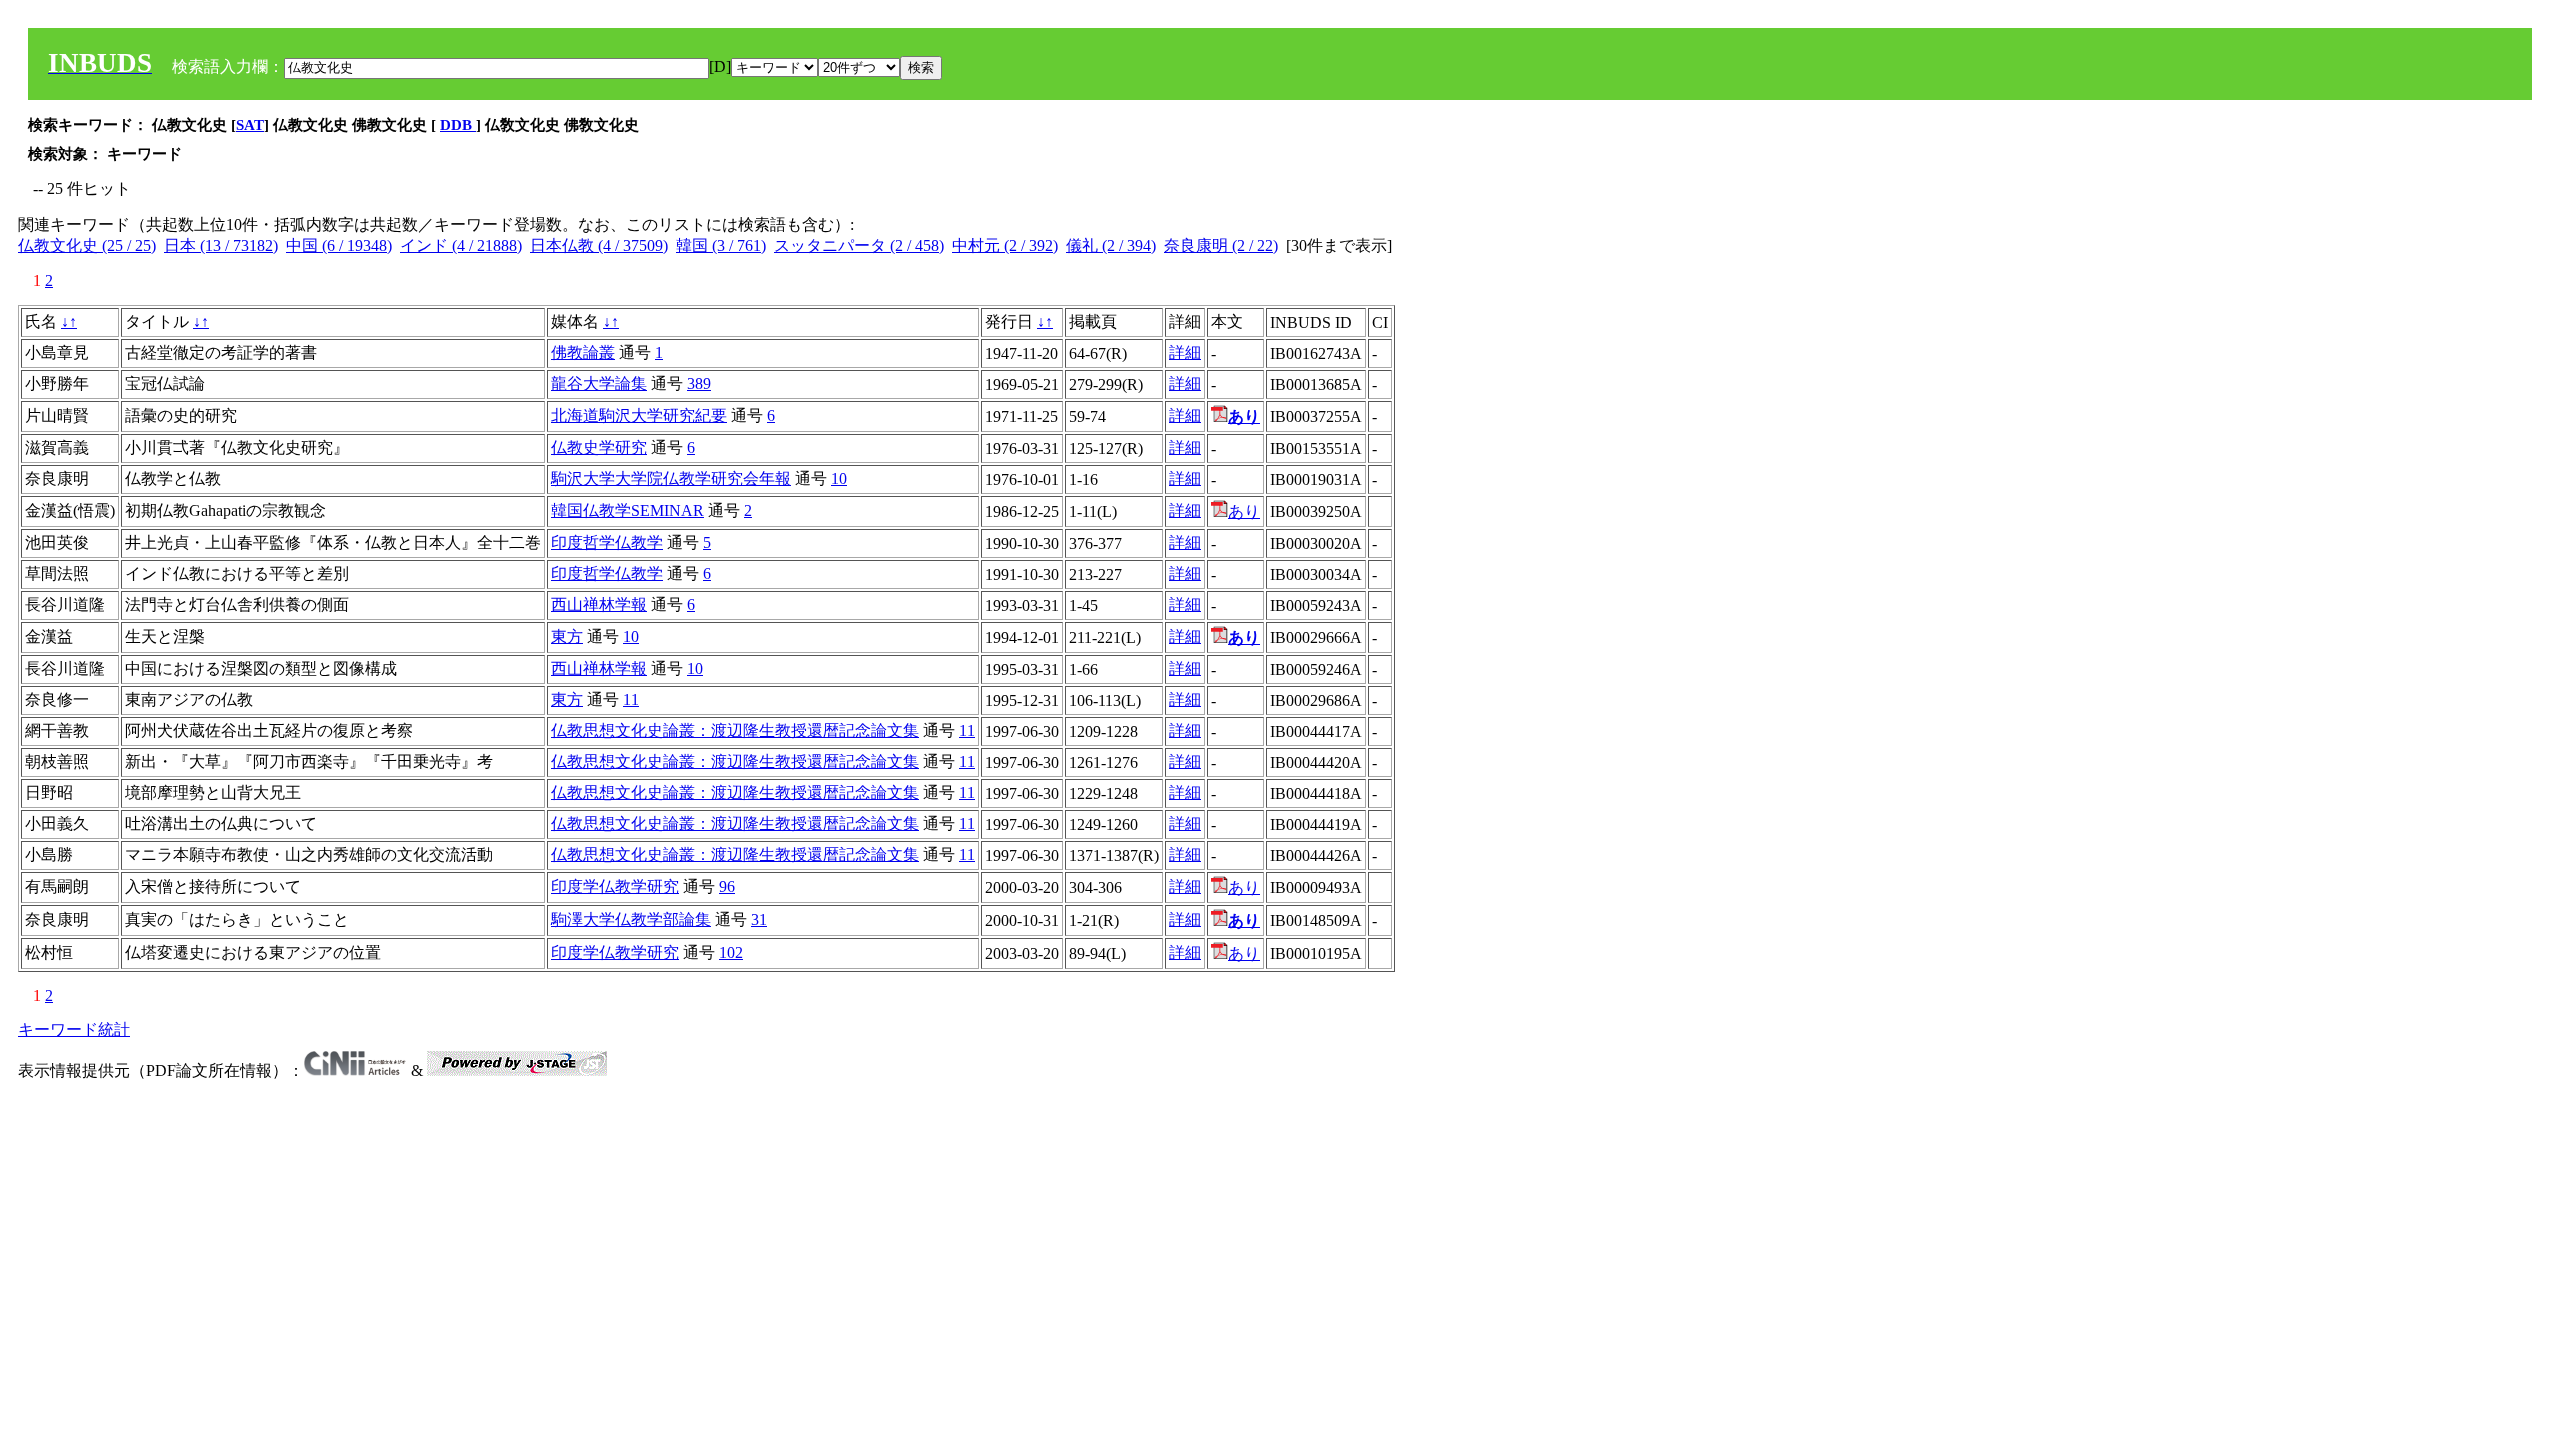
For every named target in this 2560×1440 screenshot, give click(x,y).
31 (759, 919)
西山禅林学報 (599, 604)
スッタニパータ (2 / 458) (859, 245)
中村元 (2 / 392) (1005, 245)
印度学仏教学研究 (615, 886)
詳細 (1185, 352)
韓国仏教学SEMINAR (627, 510)
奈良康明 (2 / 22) (1221, 245)
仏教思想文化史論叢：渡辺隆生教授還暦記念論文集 (735, 730)
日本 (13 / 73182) (221, 245)
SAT (250, 125)
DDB (458, 125)
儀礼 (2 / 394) (1111, 245)
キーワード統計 (74, 1029)
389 (699, 383)
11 (631, 699)
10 (839, 478)
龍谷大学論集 (599, 383)
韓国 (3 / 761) (721, 245)
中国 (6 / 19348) (339, 245)
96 (727, 886)
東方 (567, 636)
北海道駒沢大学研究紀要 (639, 415)
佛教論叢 (583, 352)
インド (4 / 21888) (461, 245)
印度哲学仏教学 (607, 542)
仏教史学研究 (599, 447)
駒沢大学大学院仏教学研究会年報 (671, 478)
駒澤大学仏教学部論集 (631, 919)
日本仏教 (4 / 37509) (599, 245)
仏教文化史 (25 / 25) (87, 245)
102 (731, 952)
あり (1244, 511)
